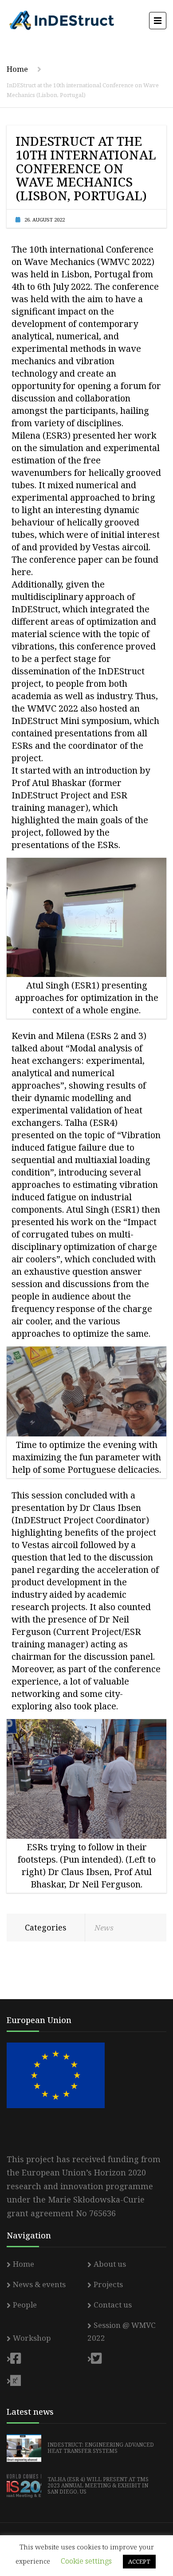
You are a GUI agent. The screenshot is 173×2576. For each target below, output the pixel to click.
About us (110, 2264)
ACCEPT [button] (139, 2561)
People (25, 2305)
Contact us (113, 2305)
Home (17, 69)
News (104, 1928)
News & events (39, 2284)
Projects (108, 2284)
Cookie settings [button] (86, 2561)
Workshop (32, 2338)
